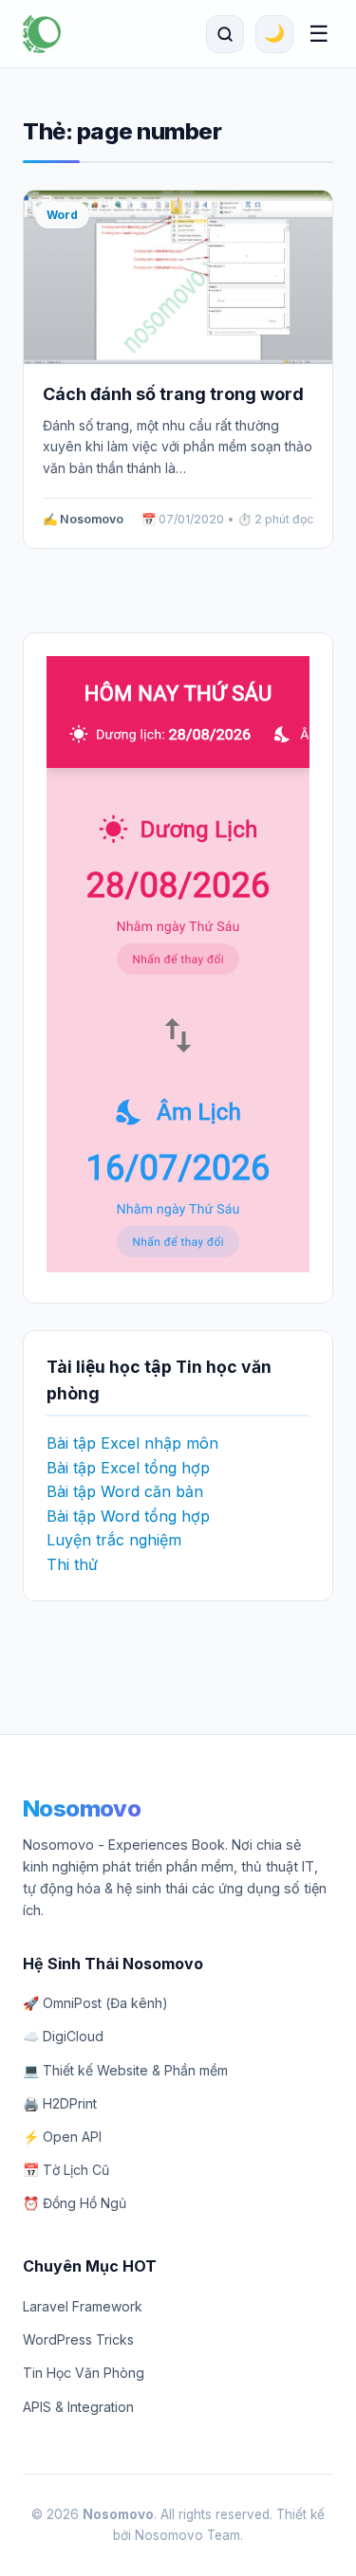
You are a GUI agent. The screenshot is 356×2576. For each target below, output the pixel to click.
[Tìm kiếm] (225, 34)
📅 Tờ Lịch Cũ (66, 2170)
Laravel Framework (83, 2306)
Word (62, 215)
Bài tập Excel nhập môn (132, 1443)
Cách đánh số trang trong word (173, 394)
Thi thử (72, 1564)
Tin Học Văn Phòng (84, 2373)
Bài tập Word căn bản (125, 1491)
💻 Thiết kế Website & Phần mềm (125, 2070)
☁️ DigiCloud (63, 2036)
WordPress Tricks (78, 2339)
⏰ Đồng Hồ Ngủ (75, 2203)
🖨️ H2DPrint (60, 2103)
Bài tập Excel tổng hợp (128, 1468)
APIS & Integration (78, 2407)
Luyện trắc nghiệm (114, 1540)
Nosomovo (82, 1809)
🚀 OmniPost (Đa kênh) (95, 2003)
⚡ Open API (62, 2137)
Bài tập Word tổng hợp (128, 1516)
